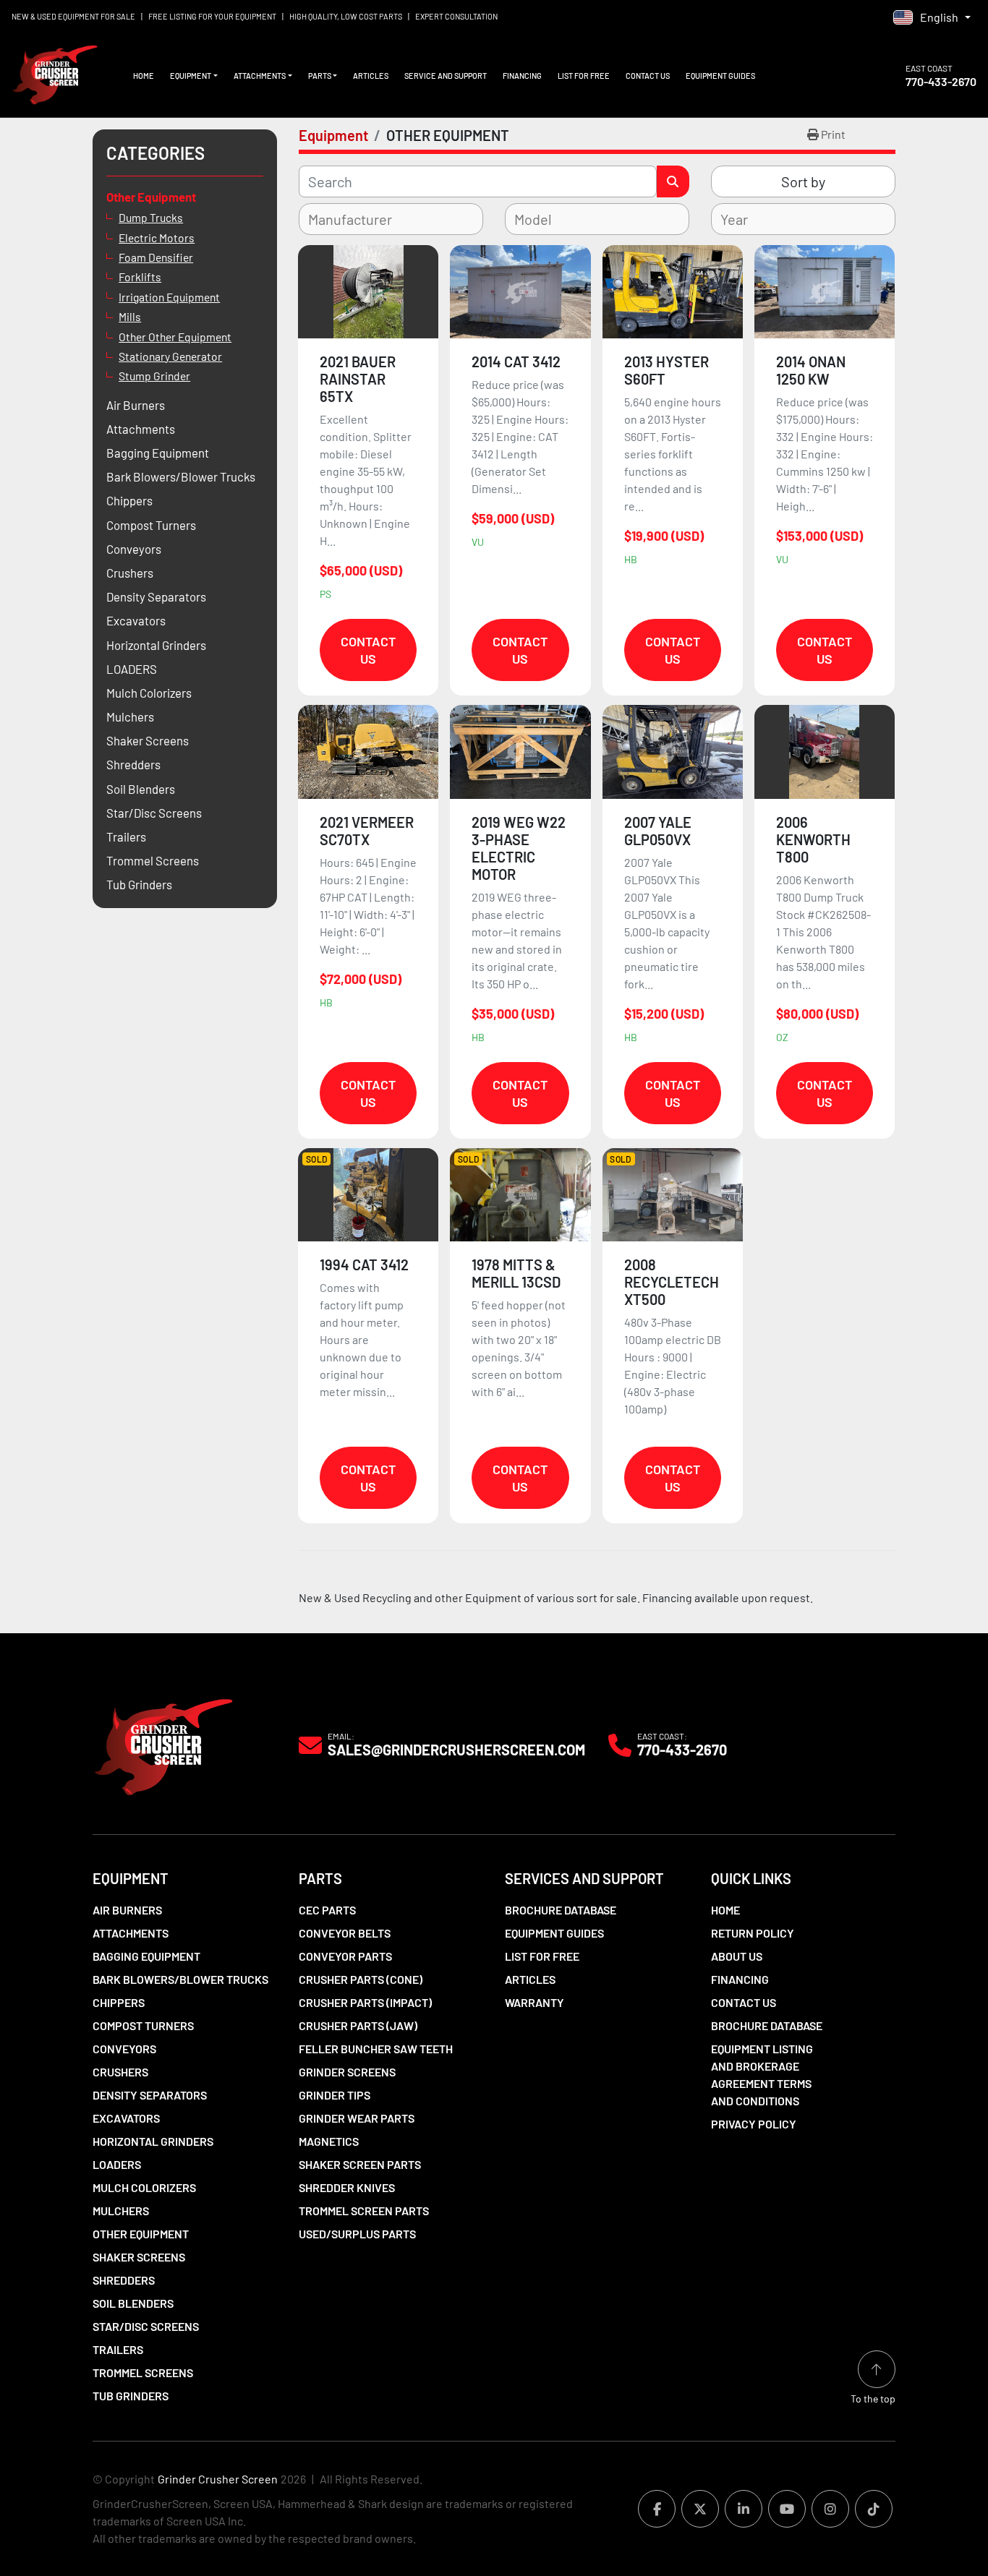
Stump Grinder (154, 376)
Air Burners (127, 1910)
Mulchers (121, 2211)
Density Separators (150, 2095)
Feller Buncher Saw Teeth (376, 2049)
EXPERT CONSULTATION (456, 16)
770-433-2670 (941, 81)
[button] (194, 76)
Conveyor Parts (345, 1956)
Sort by (803, 181)
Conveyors (124, 2049)
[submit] (673, 181)
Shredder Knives (347, 2187)
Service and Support (446, 76)
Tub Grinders (131, 2396)
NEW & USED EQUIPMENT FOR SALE (73, 16)
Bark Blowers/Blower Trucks (180, 1979)
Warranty (535, 2002)
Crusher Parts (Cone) (361, 1979)
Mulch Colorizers (144, 2187)
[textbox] (360, 219)
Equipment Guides (720, 76)
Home (144, 76)
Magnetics (329, 2141)
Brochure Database (561, 1910)
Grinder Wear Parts (357, 2118)
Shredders (124, 2280)
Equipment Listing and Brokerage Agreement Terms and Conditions (762, 2075)
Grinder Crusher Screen (218, 2479)
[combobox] (391, 219)
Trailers (118, 2349)
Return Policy (753, 1933)
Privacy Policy (754, 2124)
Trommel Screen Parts (364, 2211)
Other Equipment (141, 2234)
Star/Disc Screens (146, 2326)
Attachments (260, 76)
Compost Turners (143, 2025)
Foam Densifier (156, 257)
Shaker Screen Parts (360, 2164)
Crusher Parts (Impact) (365, 2002)
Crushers (120, 2072)
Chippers (119, 2002)
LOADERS (117, 2164)
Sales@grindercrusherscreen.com (456, 1750)
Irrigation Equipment (169, 297)
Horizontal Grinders (153, 2141)
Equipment (191, 76)
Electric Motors (157, 238)
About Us (737, 1956)
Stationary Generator (170, 356)
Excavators (126, 2118)
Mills (130, 316)
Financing (522, 76)
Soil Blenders (133, 2303)
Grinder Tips (335, 2095)
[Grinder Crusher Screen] (163, 1743)
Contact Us (648, 76)
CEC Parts (327, 1910)
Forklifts (140, 277)
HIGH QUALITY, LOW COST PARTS (346, 16)
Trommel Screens (143, 2372)
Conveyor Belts (345, 1933)
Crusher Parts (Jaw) (358, 2025)
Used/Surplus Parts (357, 2234)
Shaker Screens (139, 2257)
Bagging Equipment (146, 1956)
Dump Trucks (151, 217)
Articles (371, 76)
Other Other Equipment (175, 337)
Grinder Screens (347, 2072)
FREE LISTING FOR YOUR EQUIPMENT (212, 16)
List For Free (584, 76)
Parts (320, 76)
